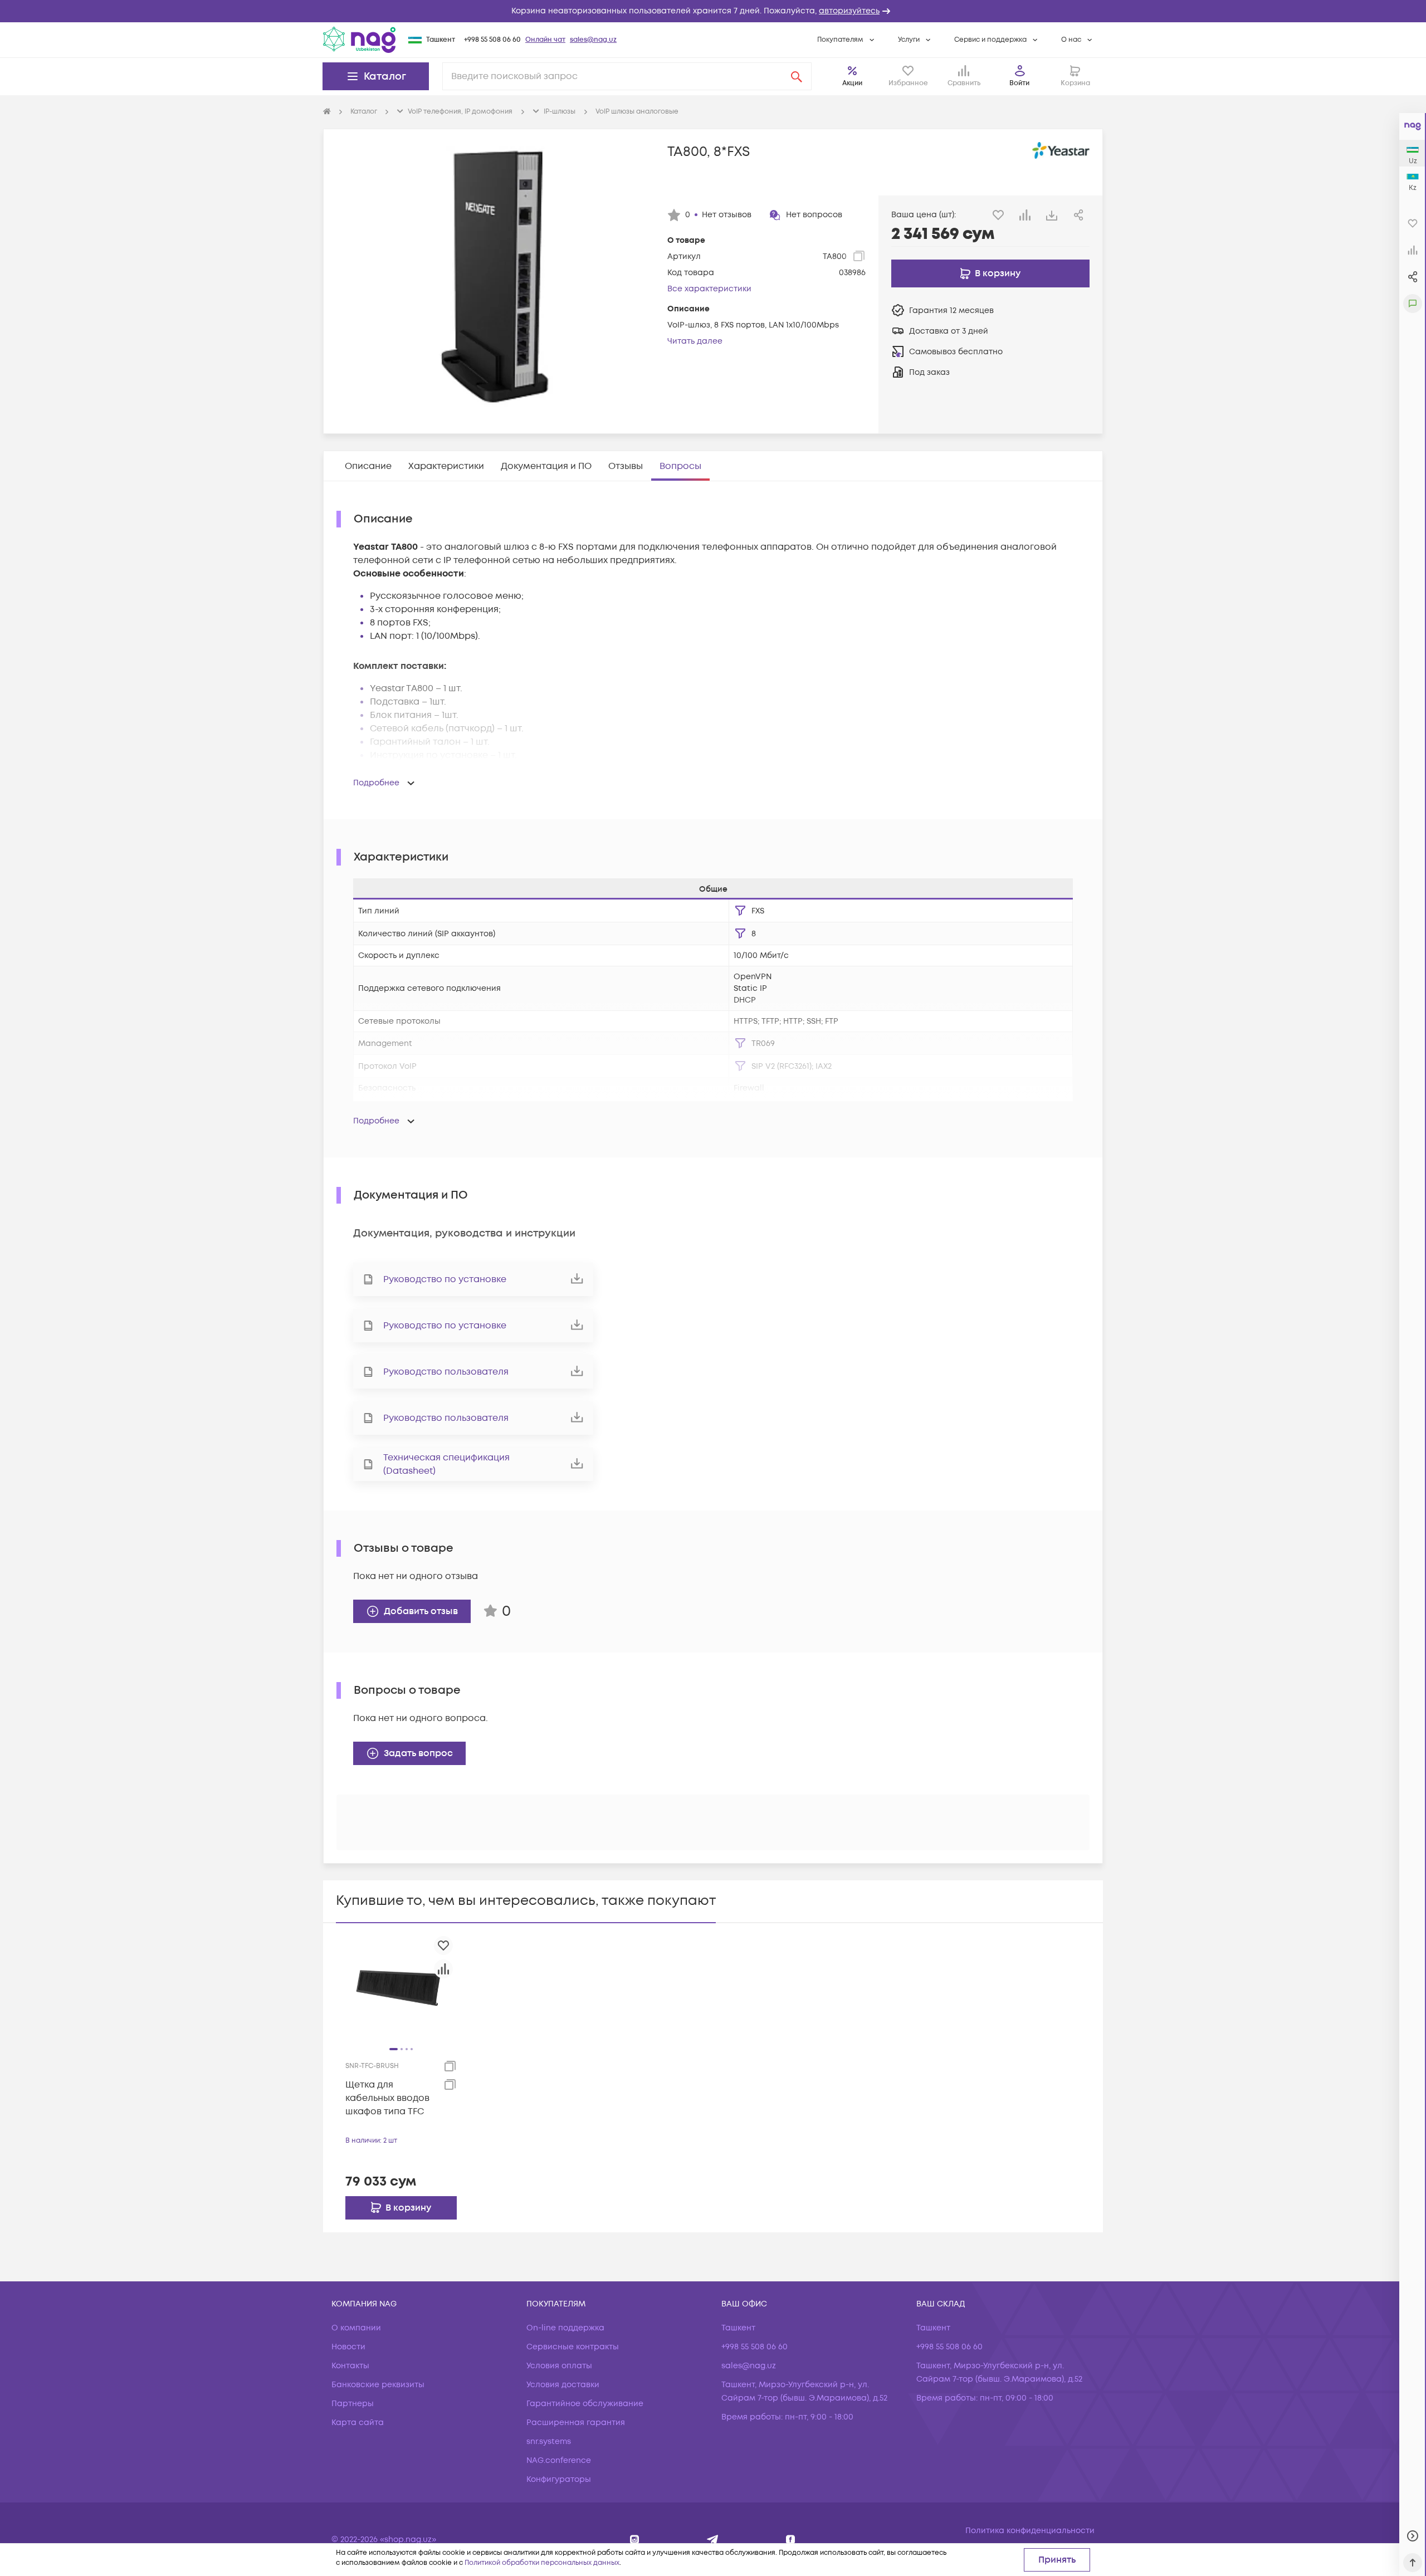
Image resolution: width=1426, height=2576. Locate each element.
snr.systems (549, 2441)
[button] (713, 11)
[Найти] (797, 76)
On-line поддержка (565, 2328)
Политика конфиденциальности (1030, 2531)
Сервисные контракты (573, 2347)
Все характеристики (709, 289)
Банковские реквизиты (378, 2385)
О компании (356, 2328)
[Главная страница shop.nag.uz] (359, 40)
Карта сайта (358, 2423)
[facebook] (791, 2540)
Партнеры (353, 2404)
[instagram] (635, 2540)
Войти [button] (1019, 83)
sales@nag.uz (593, 40)
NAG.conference (559, 2460)
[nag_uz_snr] (713, 2540)
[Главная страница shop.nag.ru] (327, 112)
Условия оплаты (559, 2366)
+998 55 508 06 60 (492, 40)
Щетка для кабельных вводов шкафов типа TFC (387, 2098)
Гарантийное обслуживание (585, 2404)
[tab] (368, 466)
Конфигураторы (559, 2479)
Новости (348, 2347)
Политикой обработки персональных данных (542, 2563)
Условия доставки (563, 2385)
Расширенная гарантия (576, 2423)
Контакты (350, 2366)
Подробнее (376, 783)
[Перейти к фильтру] (740, 911)
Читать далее (695, 341)
